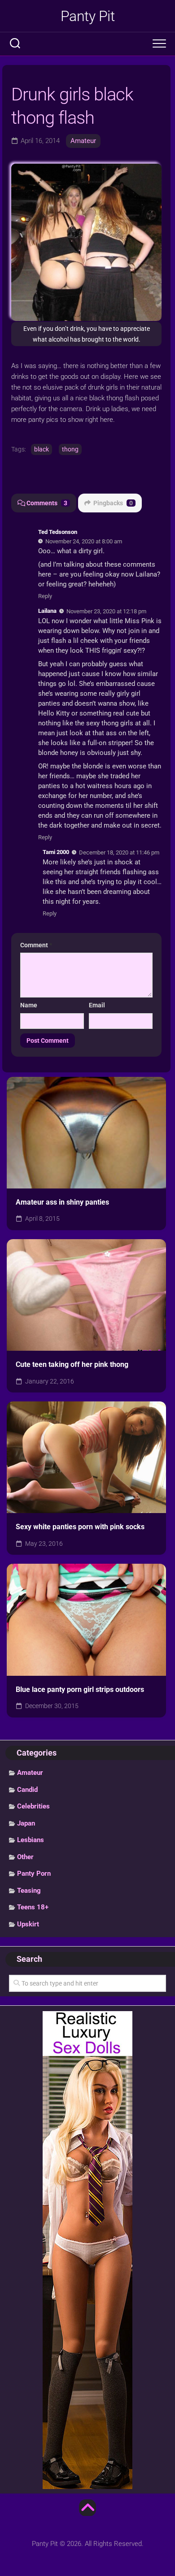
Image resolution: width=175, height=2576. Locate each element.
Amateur (83, 141)
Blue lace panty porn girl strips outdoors (80, 1689)
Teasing (29, 1891)
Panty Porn (34, 1873)
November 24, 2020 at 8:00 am (84, 541)
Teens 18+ (33, 1907)
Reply (45, 596)
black (42, 449)
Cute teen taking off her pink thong (72, 1364)
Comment (36, 945)
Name (29, 1005)
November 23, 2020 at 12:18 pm (106, 611)
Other (25, 1857)
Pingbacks (113, 503)
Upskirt (28, 1924)
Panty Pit (88, 16)
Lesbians (31, 1840)
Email (97, 1005)
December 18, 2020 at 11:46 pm (119, 852)
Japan (26, 1823)
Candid (27, 1790)
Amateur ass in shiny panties (62, 1202)
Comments (47, 503)
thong (70, 449)
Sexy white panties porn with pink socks (80, 1527)
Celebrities (33, 1806)
